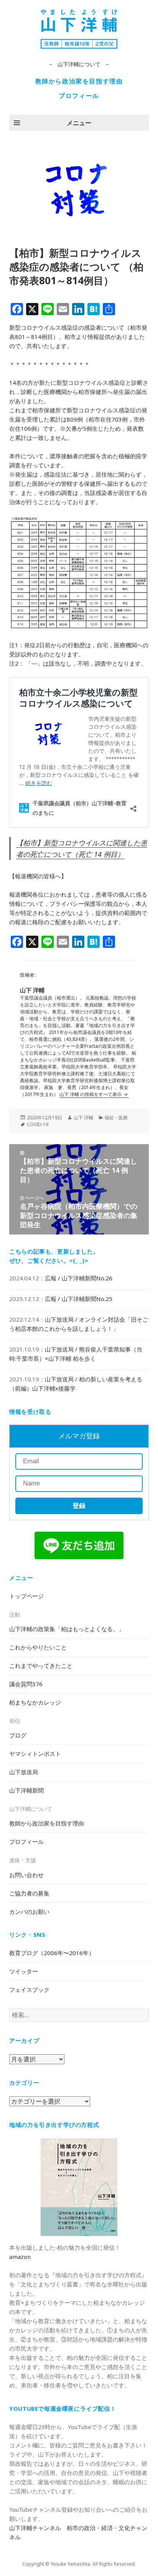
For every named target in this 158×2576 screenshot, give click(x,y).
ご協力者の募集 (29, 1893)
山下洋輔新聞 (26, 1790)
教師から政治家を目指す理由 (79, 81)
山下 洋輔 (83, 1118)
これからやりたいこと (38, 1647)
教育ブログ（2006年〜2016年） (52, 1953)
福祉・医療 (116, 1118)
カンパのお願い (29, 1912)
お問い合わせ (26, 1875)
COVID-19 (38, 1124)
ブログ (18, 1735)
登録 (79, 1506)
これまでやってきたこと (41, 1666)
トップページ (26, 1596)
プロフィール (79, 96)
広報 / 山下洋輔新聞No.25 (79, 1299)
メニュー (79, 123)
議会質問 (26, 1684)
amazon (20, 2257)
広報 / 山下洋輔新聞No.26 (79, 1278)
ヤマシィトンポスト (35, 1754)
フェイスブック (29, 1990)
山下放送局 (24, 1772)
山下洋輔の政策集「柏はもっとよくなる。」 (67, 1629)
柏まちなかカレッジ (35, 1702)
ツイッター (24, 1971)
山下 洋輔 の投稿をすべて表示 (91, 1094)
